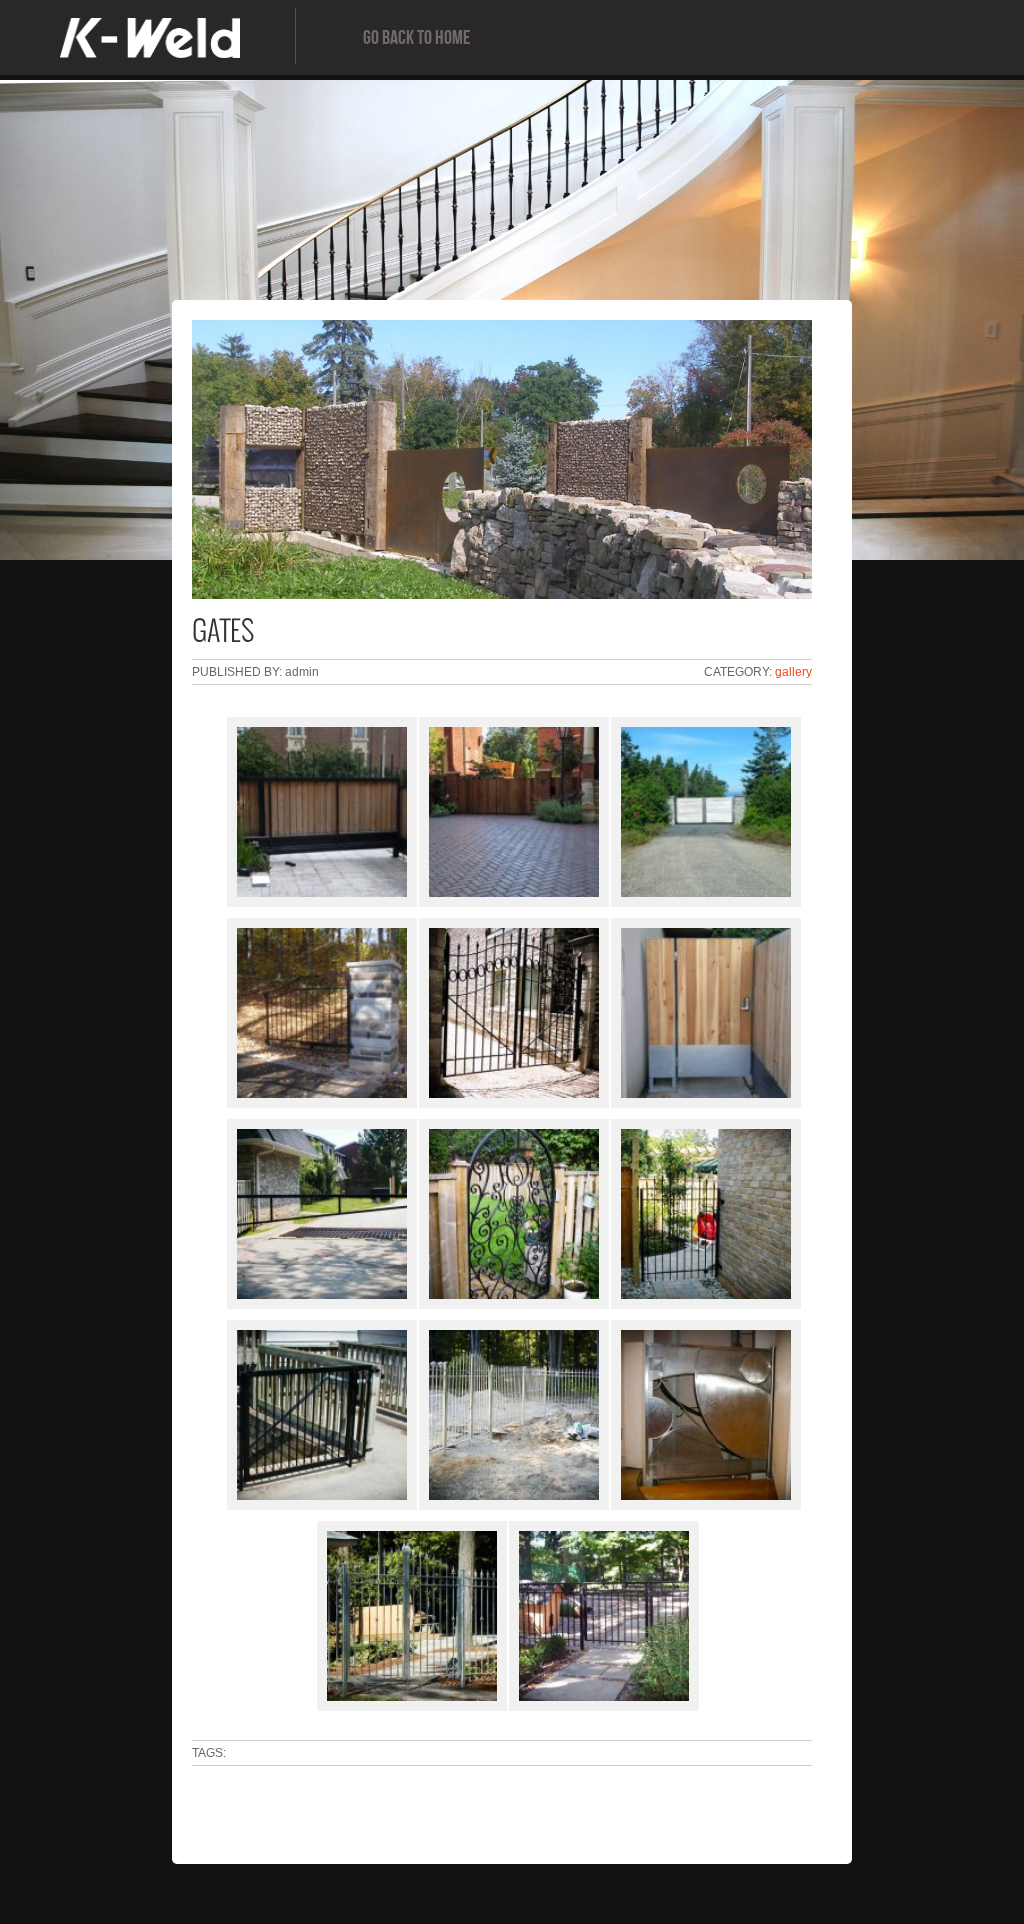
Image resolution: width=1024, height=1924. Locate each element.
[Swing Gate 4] (504, 1013)
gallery (793, 672)
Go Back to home (416, 38)
